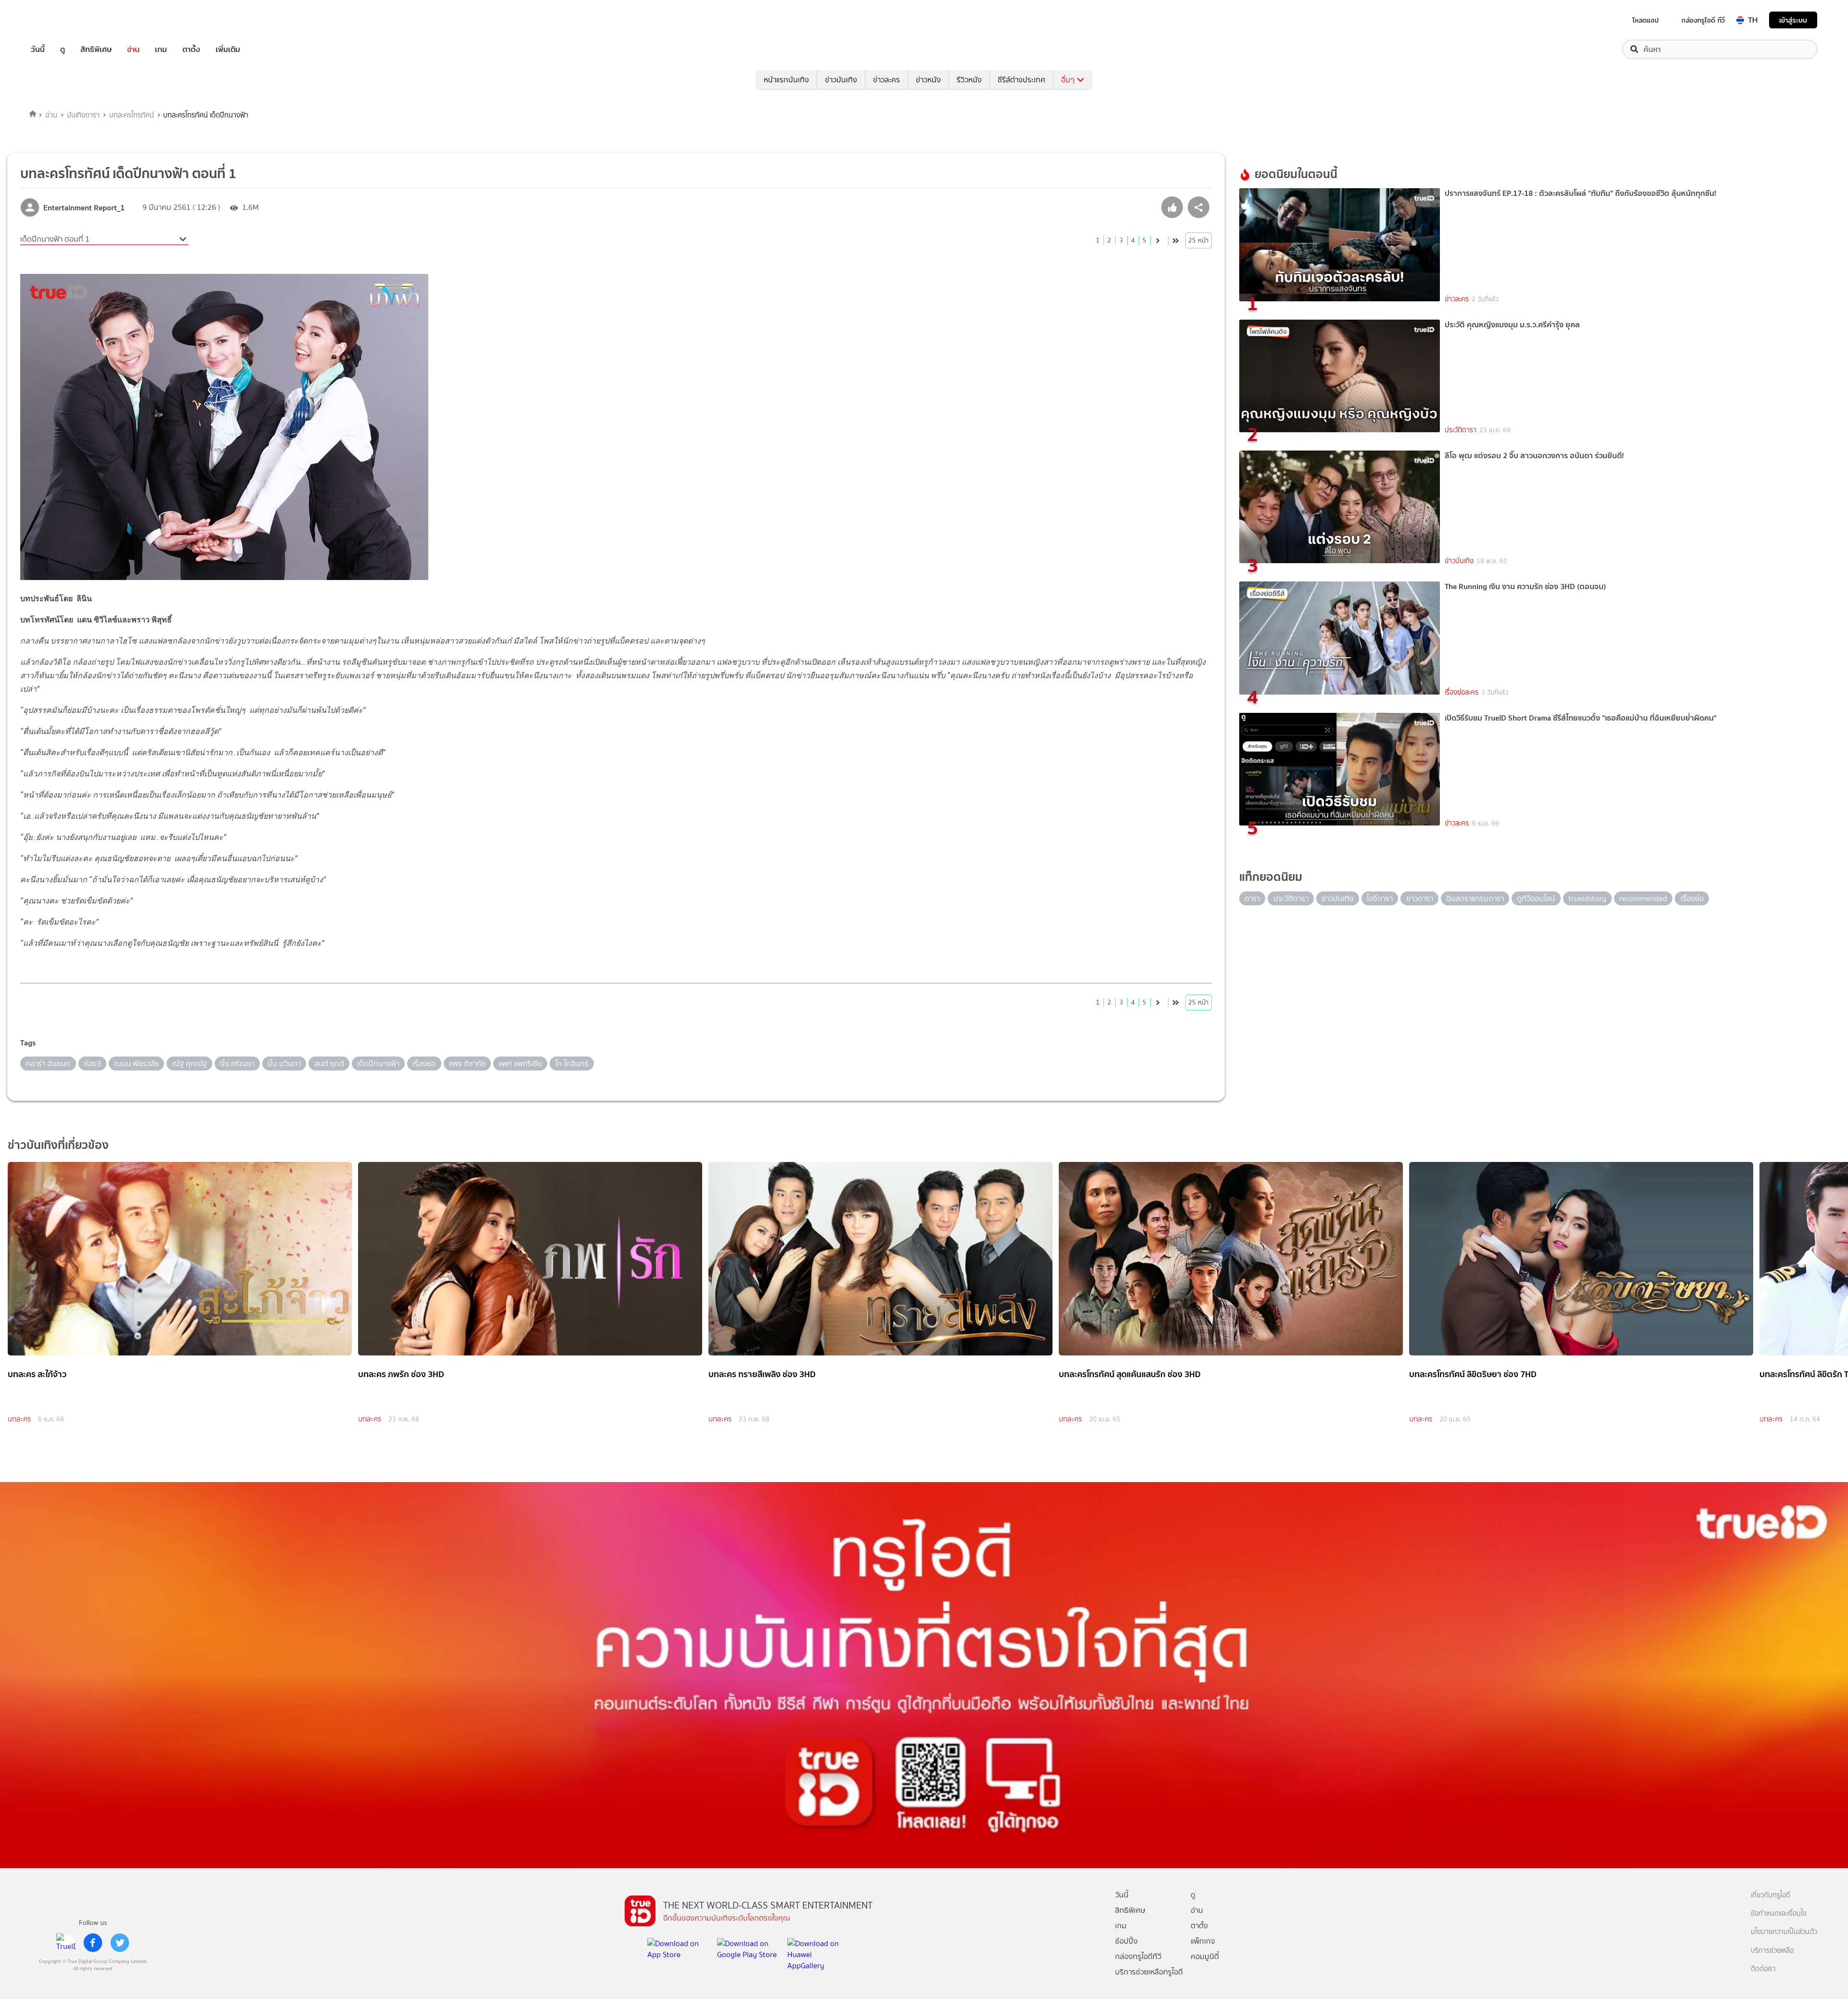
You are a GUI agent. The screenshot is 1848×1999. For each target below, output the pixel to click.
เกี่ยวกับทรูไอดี (1771, 1895)
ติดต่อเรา (1763, 1969)
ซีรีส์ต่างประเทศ (1021, 80)
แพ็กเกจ (1203, 1941)
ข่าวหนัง (928, 80)
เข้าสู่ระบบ (1793, 20)
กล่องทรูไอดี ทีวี (1703, 20)
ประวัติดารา (1461, 430)
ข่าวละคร (886, 80)
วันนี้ (38, 49)
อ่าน (133, 49)
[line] (66, 1943)
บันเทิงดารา (83, 115)
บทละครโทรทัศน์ (132, 115)
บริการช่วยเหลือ (1772, 1951)
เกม (161, 49)
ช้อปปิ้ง (1126, 1941)
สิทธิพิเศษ (96, 49)
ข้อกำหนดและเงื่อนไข (1779, 1914)
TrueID (60, 20)
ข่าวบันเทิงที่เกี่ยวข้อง (58, 1145)
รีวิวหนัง (969, 80)
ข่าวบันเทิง (841, 80)
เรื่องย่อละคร (1462, 692)
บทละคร (19, 1419)
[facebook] (93, 1943)
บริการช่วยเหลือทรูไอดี (1149, 1972)
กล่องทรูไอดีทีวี (1138, 1956)
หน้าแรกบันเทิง (786, 80)
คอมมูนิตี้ (1205, 1956)
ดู (63, 49)
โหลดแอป (1646, 20)
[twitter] (120, 1943)
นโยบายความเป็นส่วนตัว (1784, 1932)
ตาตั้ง (191, 49)
